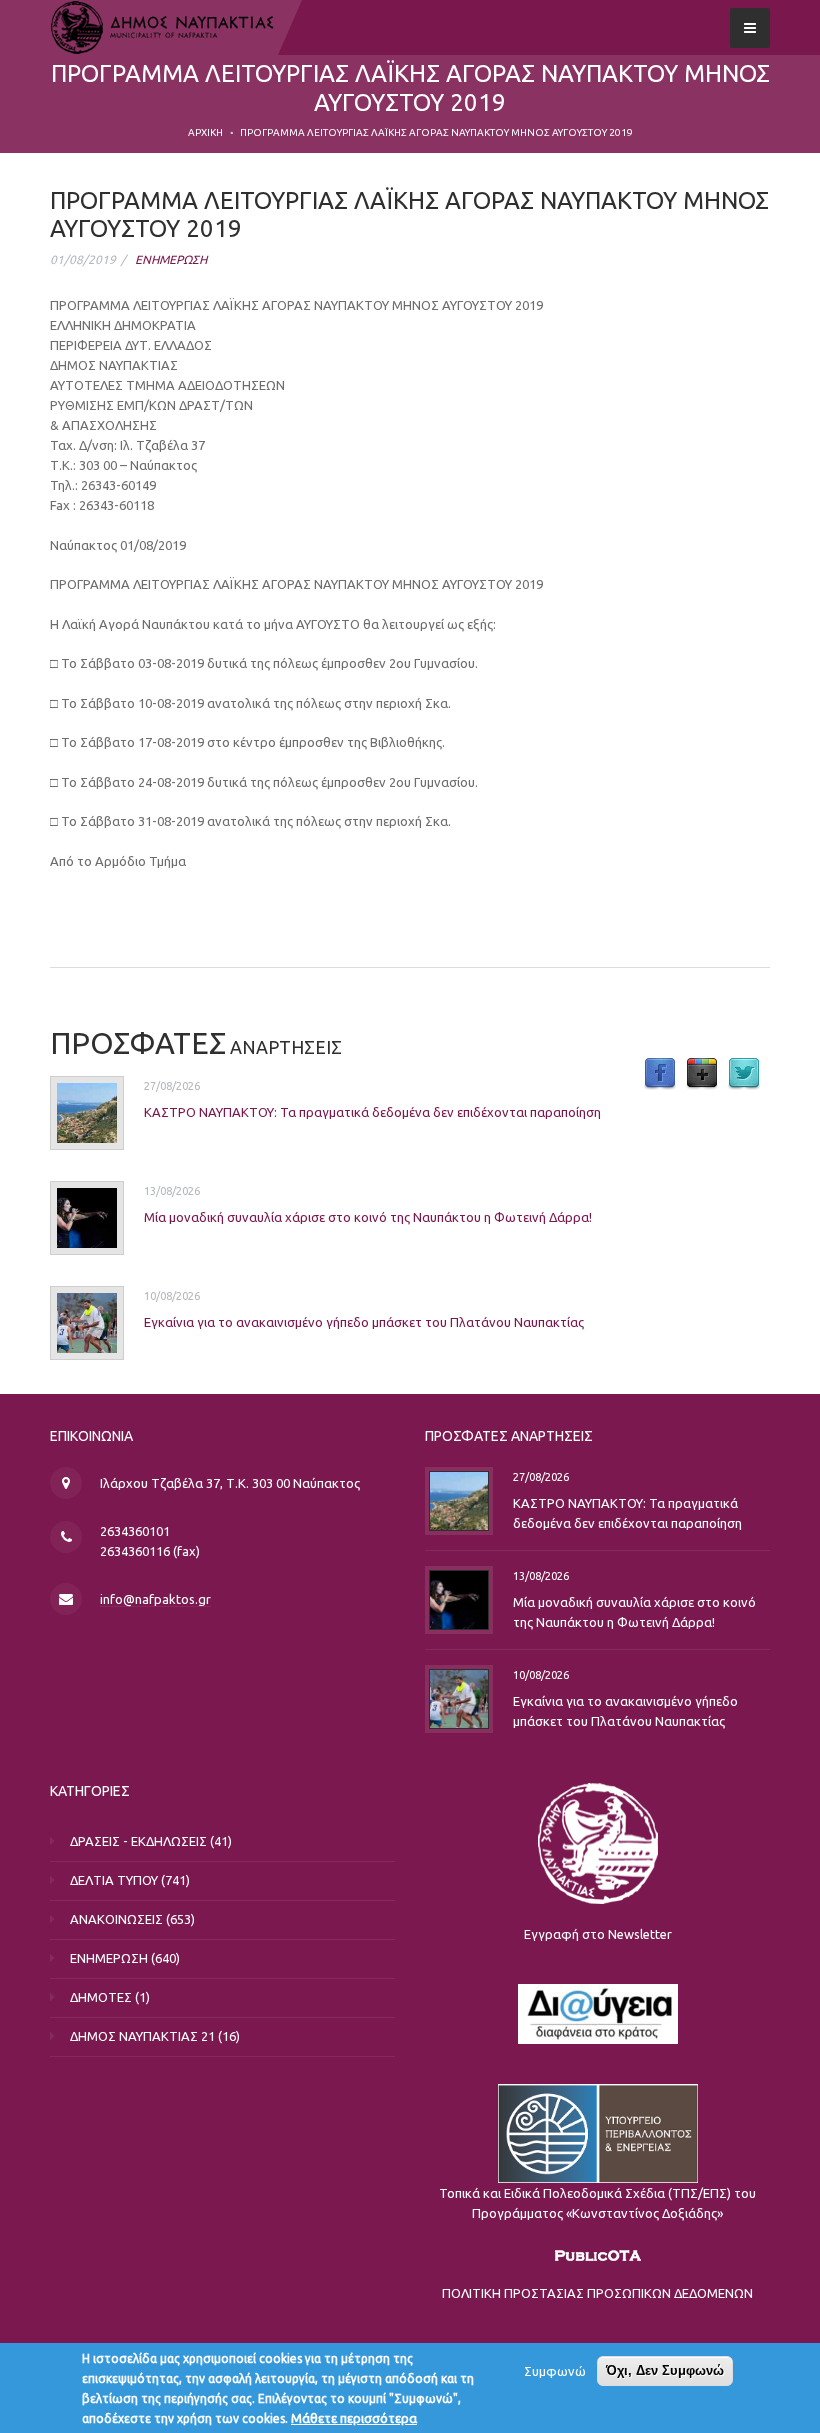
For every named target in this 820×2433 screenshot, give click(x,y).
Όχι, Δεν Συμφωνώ (665, 2370)
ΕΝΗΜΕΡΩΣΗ (171, 259)
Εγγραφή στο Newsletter (598, 1934)
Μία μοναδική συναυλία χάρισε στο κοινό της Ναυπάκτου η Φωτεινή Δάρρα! (368, 1217)
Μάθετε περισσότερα (354, 2418)
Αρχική (205, 132)
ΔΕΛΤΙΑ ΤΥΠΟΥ (114, 1880)
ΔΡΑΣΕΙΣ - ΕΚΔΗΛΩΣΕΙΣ (138, 1841)
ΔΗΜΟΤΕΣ (101, 1997)
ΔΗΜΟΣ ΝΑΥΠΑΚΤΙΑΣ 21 (142, 2036)
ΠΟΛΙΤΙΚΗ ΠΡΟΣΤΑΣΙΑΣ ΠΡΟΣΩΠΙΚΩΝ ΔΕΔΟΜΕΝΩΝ (597, 2293)
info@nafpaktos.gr (155, 1599)
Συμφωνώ (555, 2371)
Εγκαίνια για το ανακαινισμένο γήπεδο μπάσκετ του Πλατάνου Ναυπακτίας (364, 1322)
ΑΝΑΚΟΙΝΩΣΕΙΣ (116, 1919)
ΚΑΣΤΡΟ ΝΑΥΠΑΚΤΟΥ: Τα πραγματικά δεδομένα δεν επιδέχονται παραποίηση (372, 1112)
